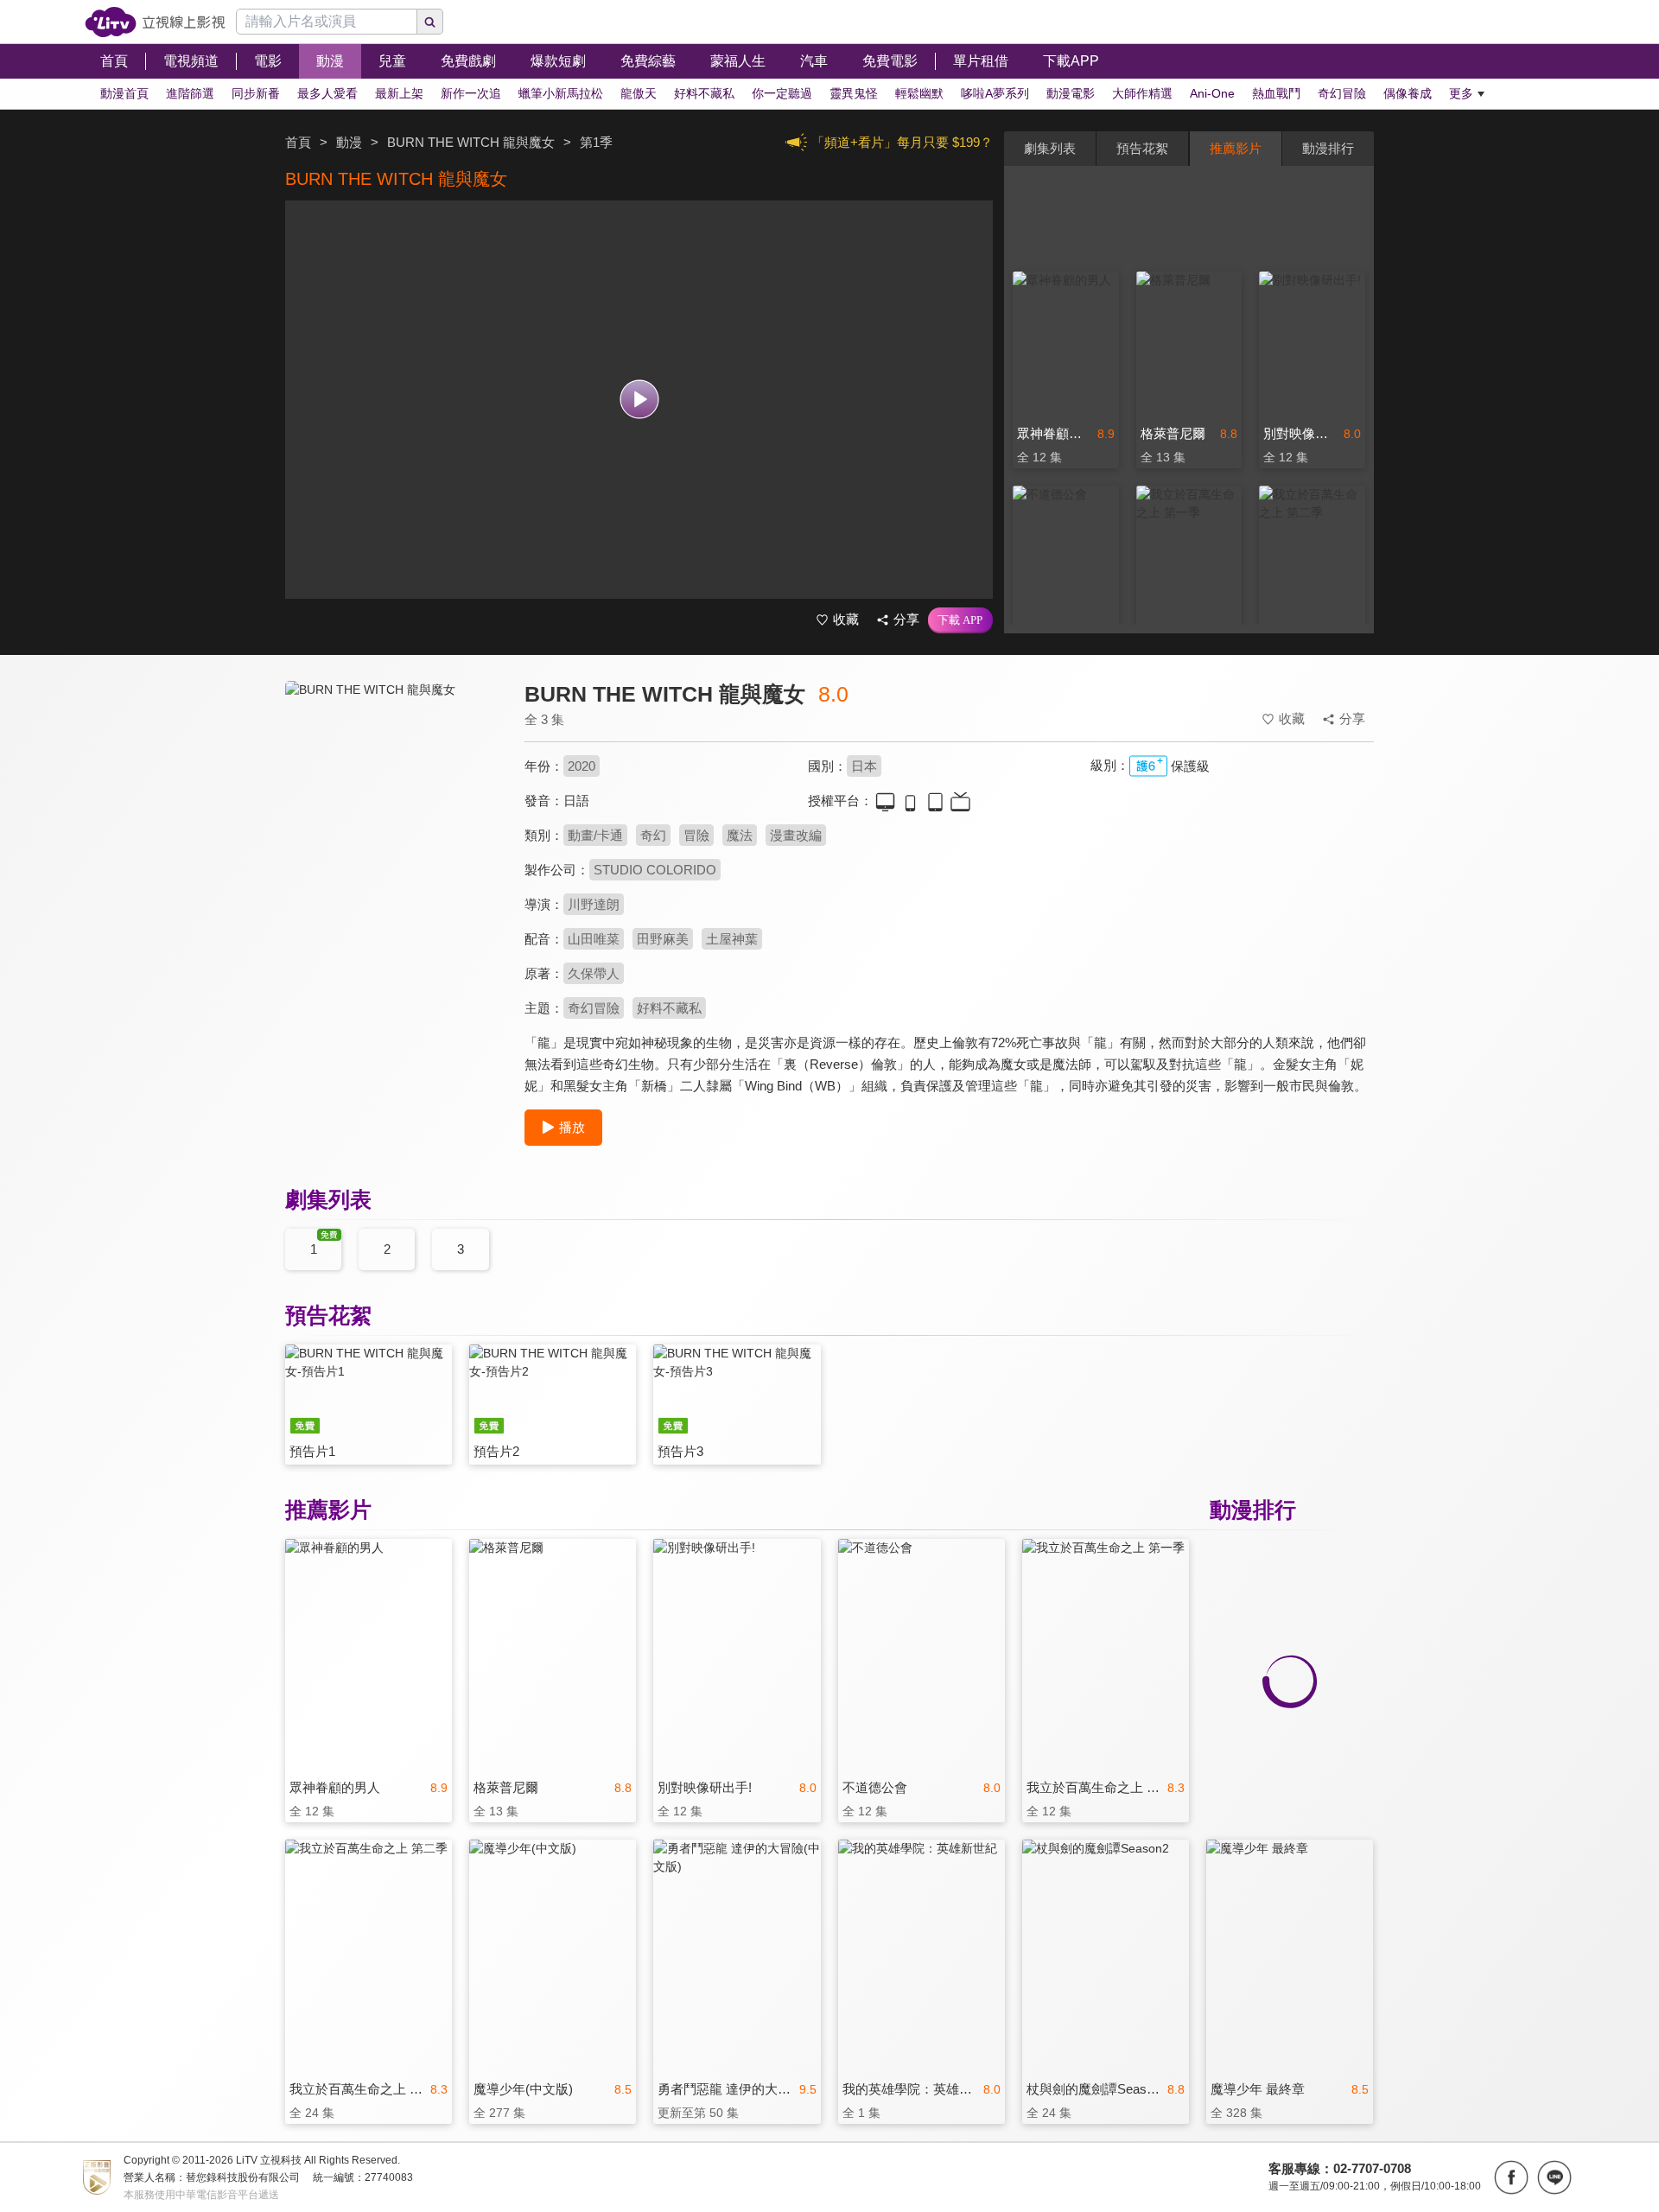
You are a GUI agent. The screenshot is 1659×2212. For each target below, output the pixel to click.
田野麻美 (663, 939)
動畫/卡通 (595, 835)
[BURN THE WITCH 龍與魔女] (394, 835)
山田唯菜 (594, 939)
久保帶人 (594, 973)
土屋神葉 (732, 939)
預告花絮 (1142, 148)
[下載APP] (960, 620)
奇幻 (653, 835)
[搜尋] (430, 22)
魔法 (740, 835)
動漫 (349, 142)
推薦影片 (1236, 148)
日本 (864, 766)
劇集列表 (1050, 148)
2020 (582, 766)
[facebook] (1511, 2177)
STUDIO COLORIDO (655, 870)
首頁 (298, 142)
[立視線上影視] (155, 22)
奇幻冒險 (594, 1008)
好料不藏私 (669, 1008)
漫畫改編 (796, 835)
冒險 (696, 835)
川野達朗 (594, 904)
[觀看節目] (639, 400)
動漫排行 (1328, 148)
